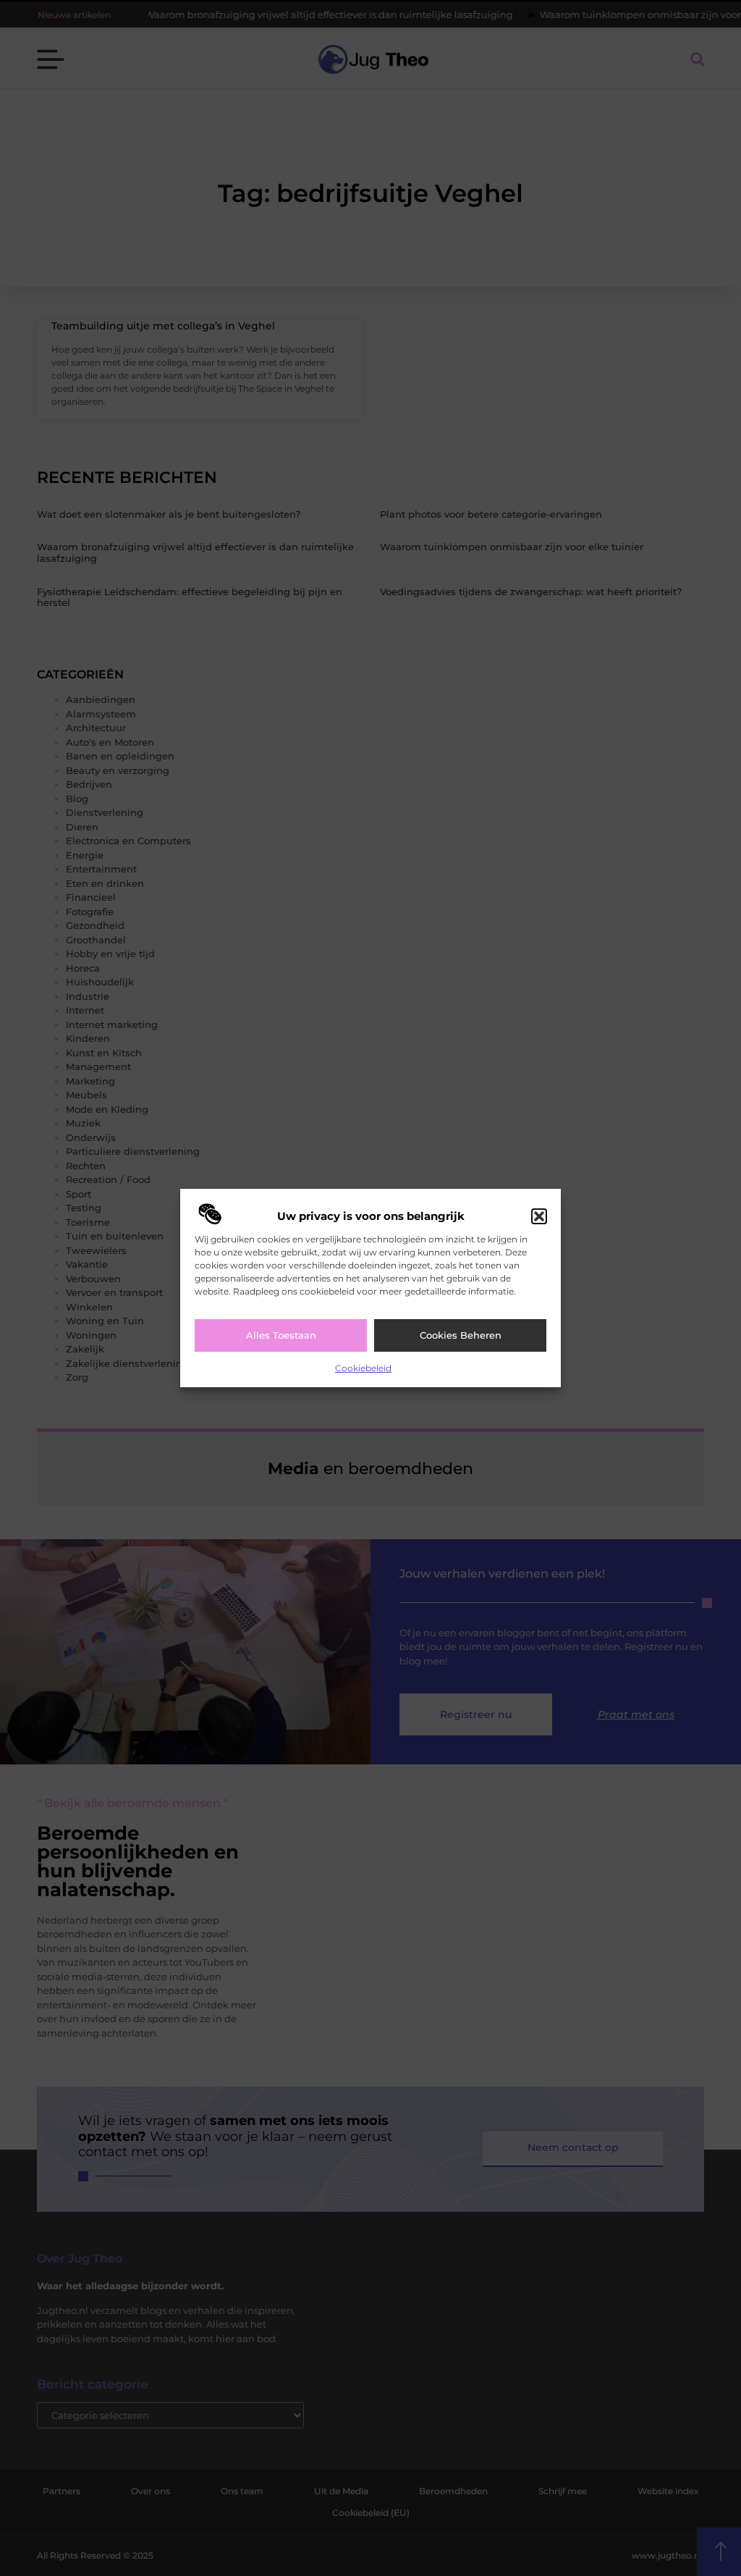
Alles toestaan (281, 1335)
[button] (539, 1216)
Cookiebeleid (363, 1368)
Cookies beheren (461, 1335)
